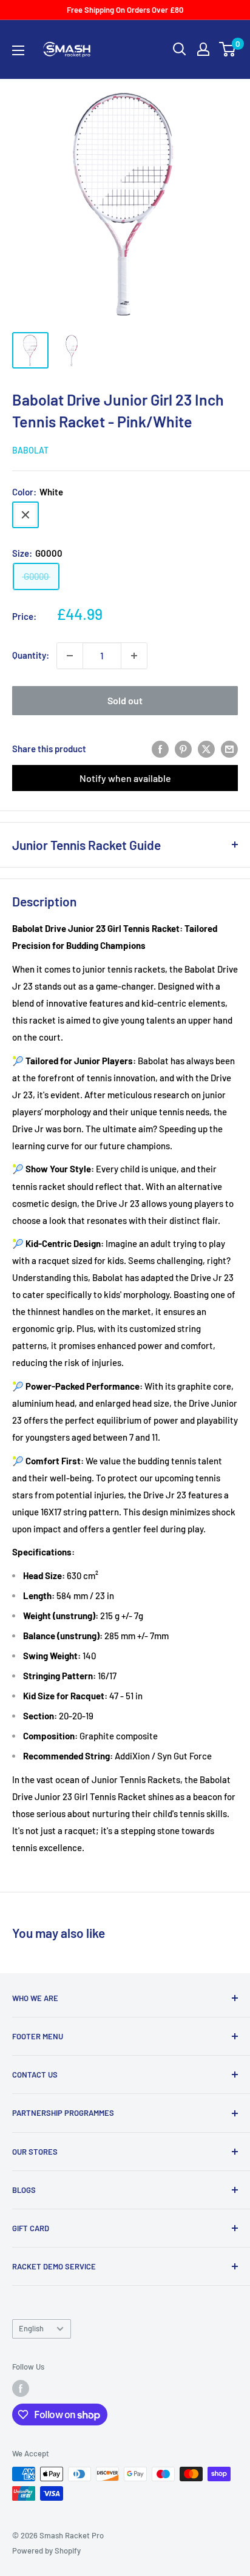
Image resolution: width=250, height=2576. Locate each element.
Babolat (30, 450)
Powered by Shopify (46, 2551)
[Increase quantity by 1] (134, 656)
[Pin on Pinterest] (183, 749)
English (31, 2328)
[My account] (203, 49)
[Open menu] (18, 50)
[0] (228, 49)
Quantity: (31, 655)
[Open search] (180, 49)
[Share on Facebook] (160, 749)
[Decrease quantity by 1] (70, 656)
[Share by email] (229, 749)
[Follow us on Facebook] (21, 2388)
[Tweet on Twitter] (206, 749)
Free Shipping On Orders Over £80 (125, 10)
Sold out (125, 700)
